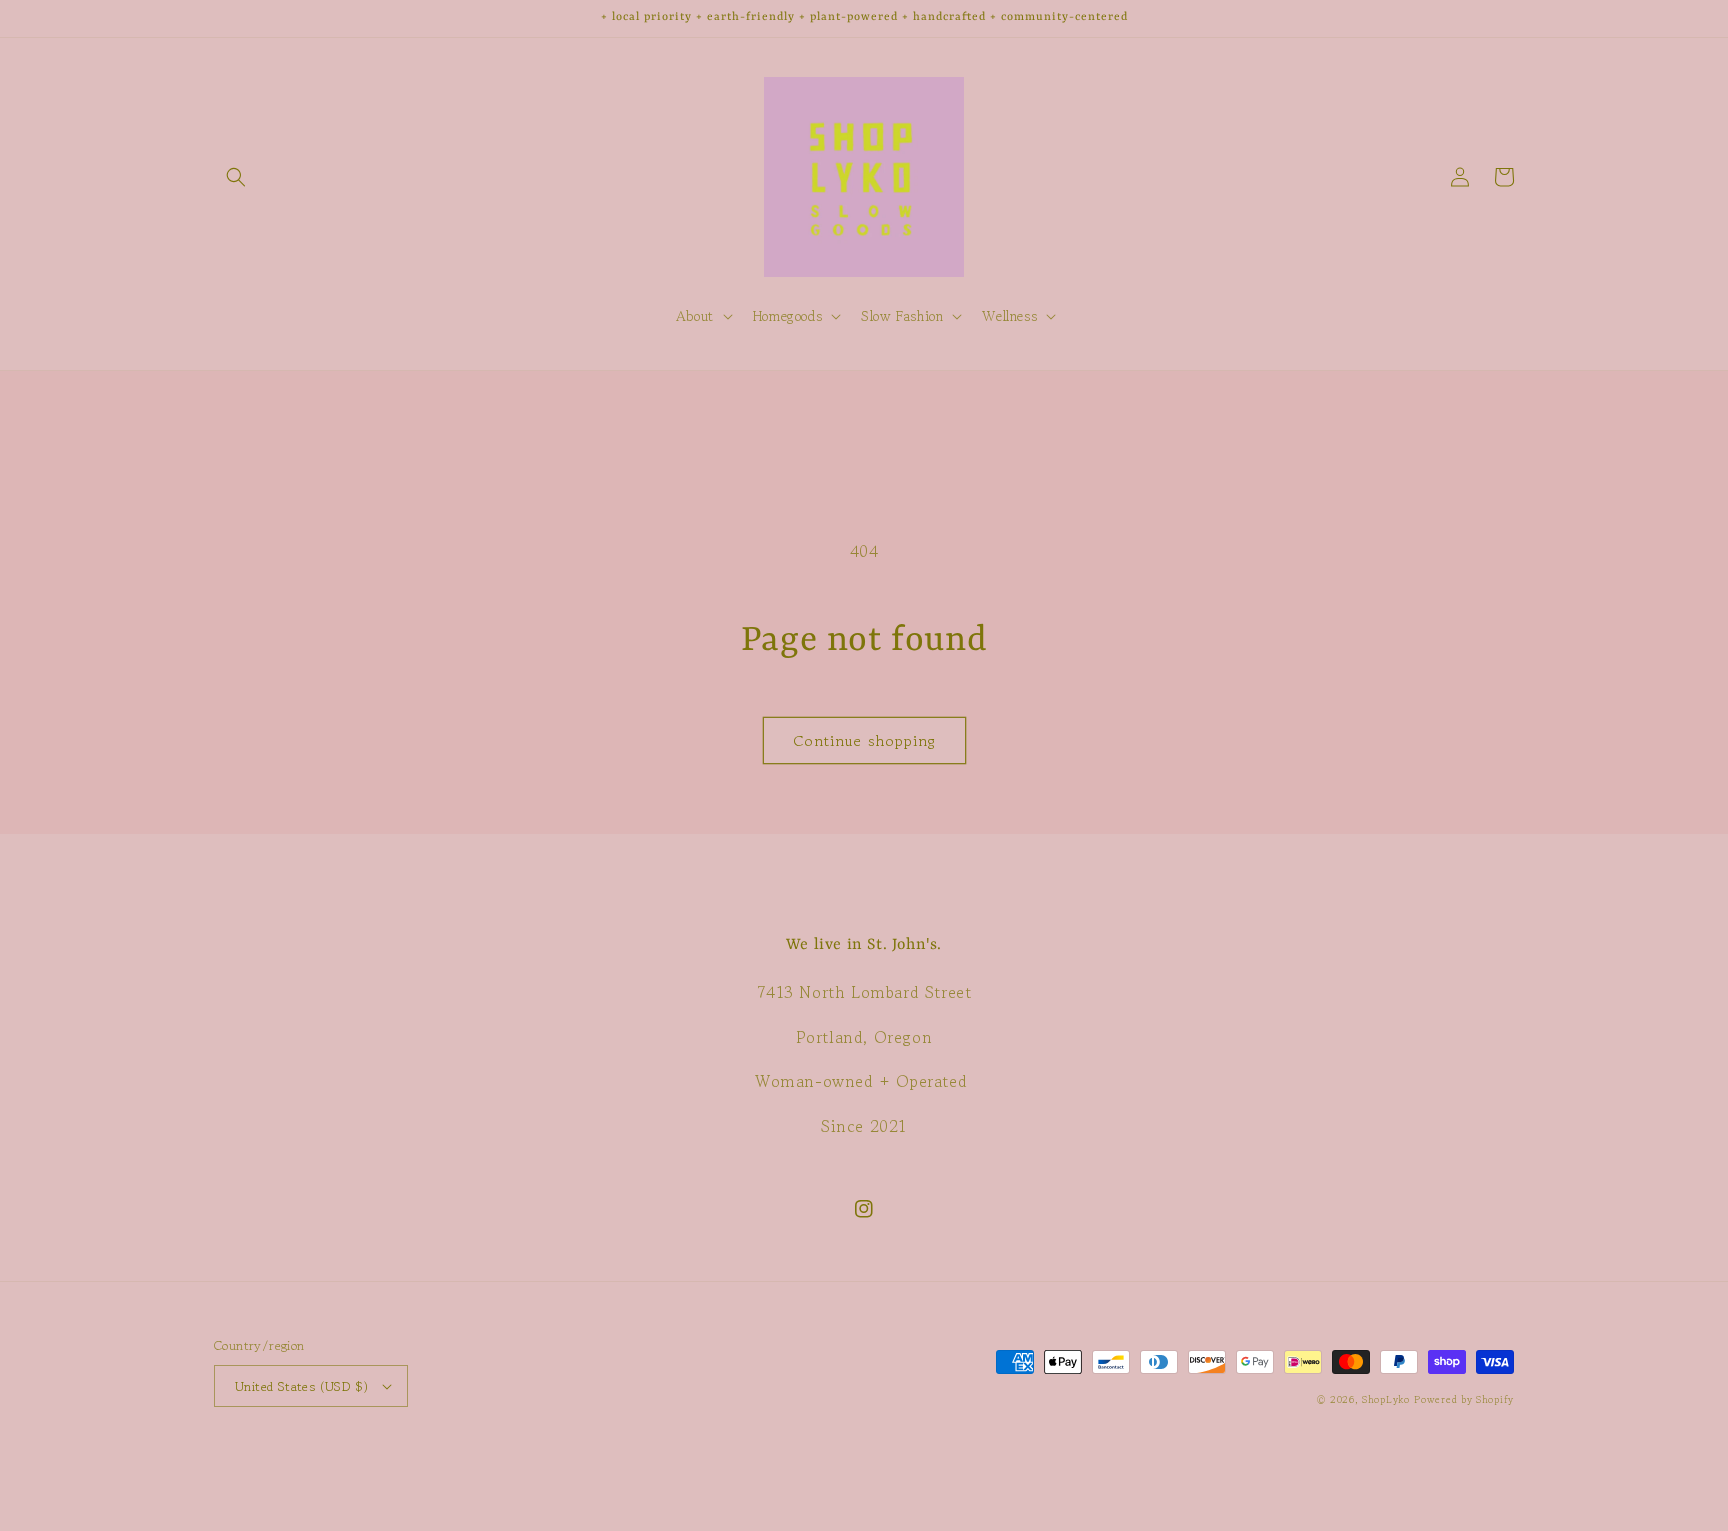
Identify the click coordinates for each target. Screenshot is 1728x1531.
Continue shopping (864, 740)
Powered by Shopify (1464, 1399)
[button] (236, 177)
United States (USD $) (301, 1386)
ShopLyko (1386, 1399)
